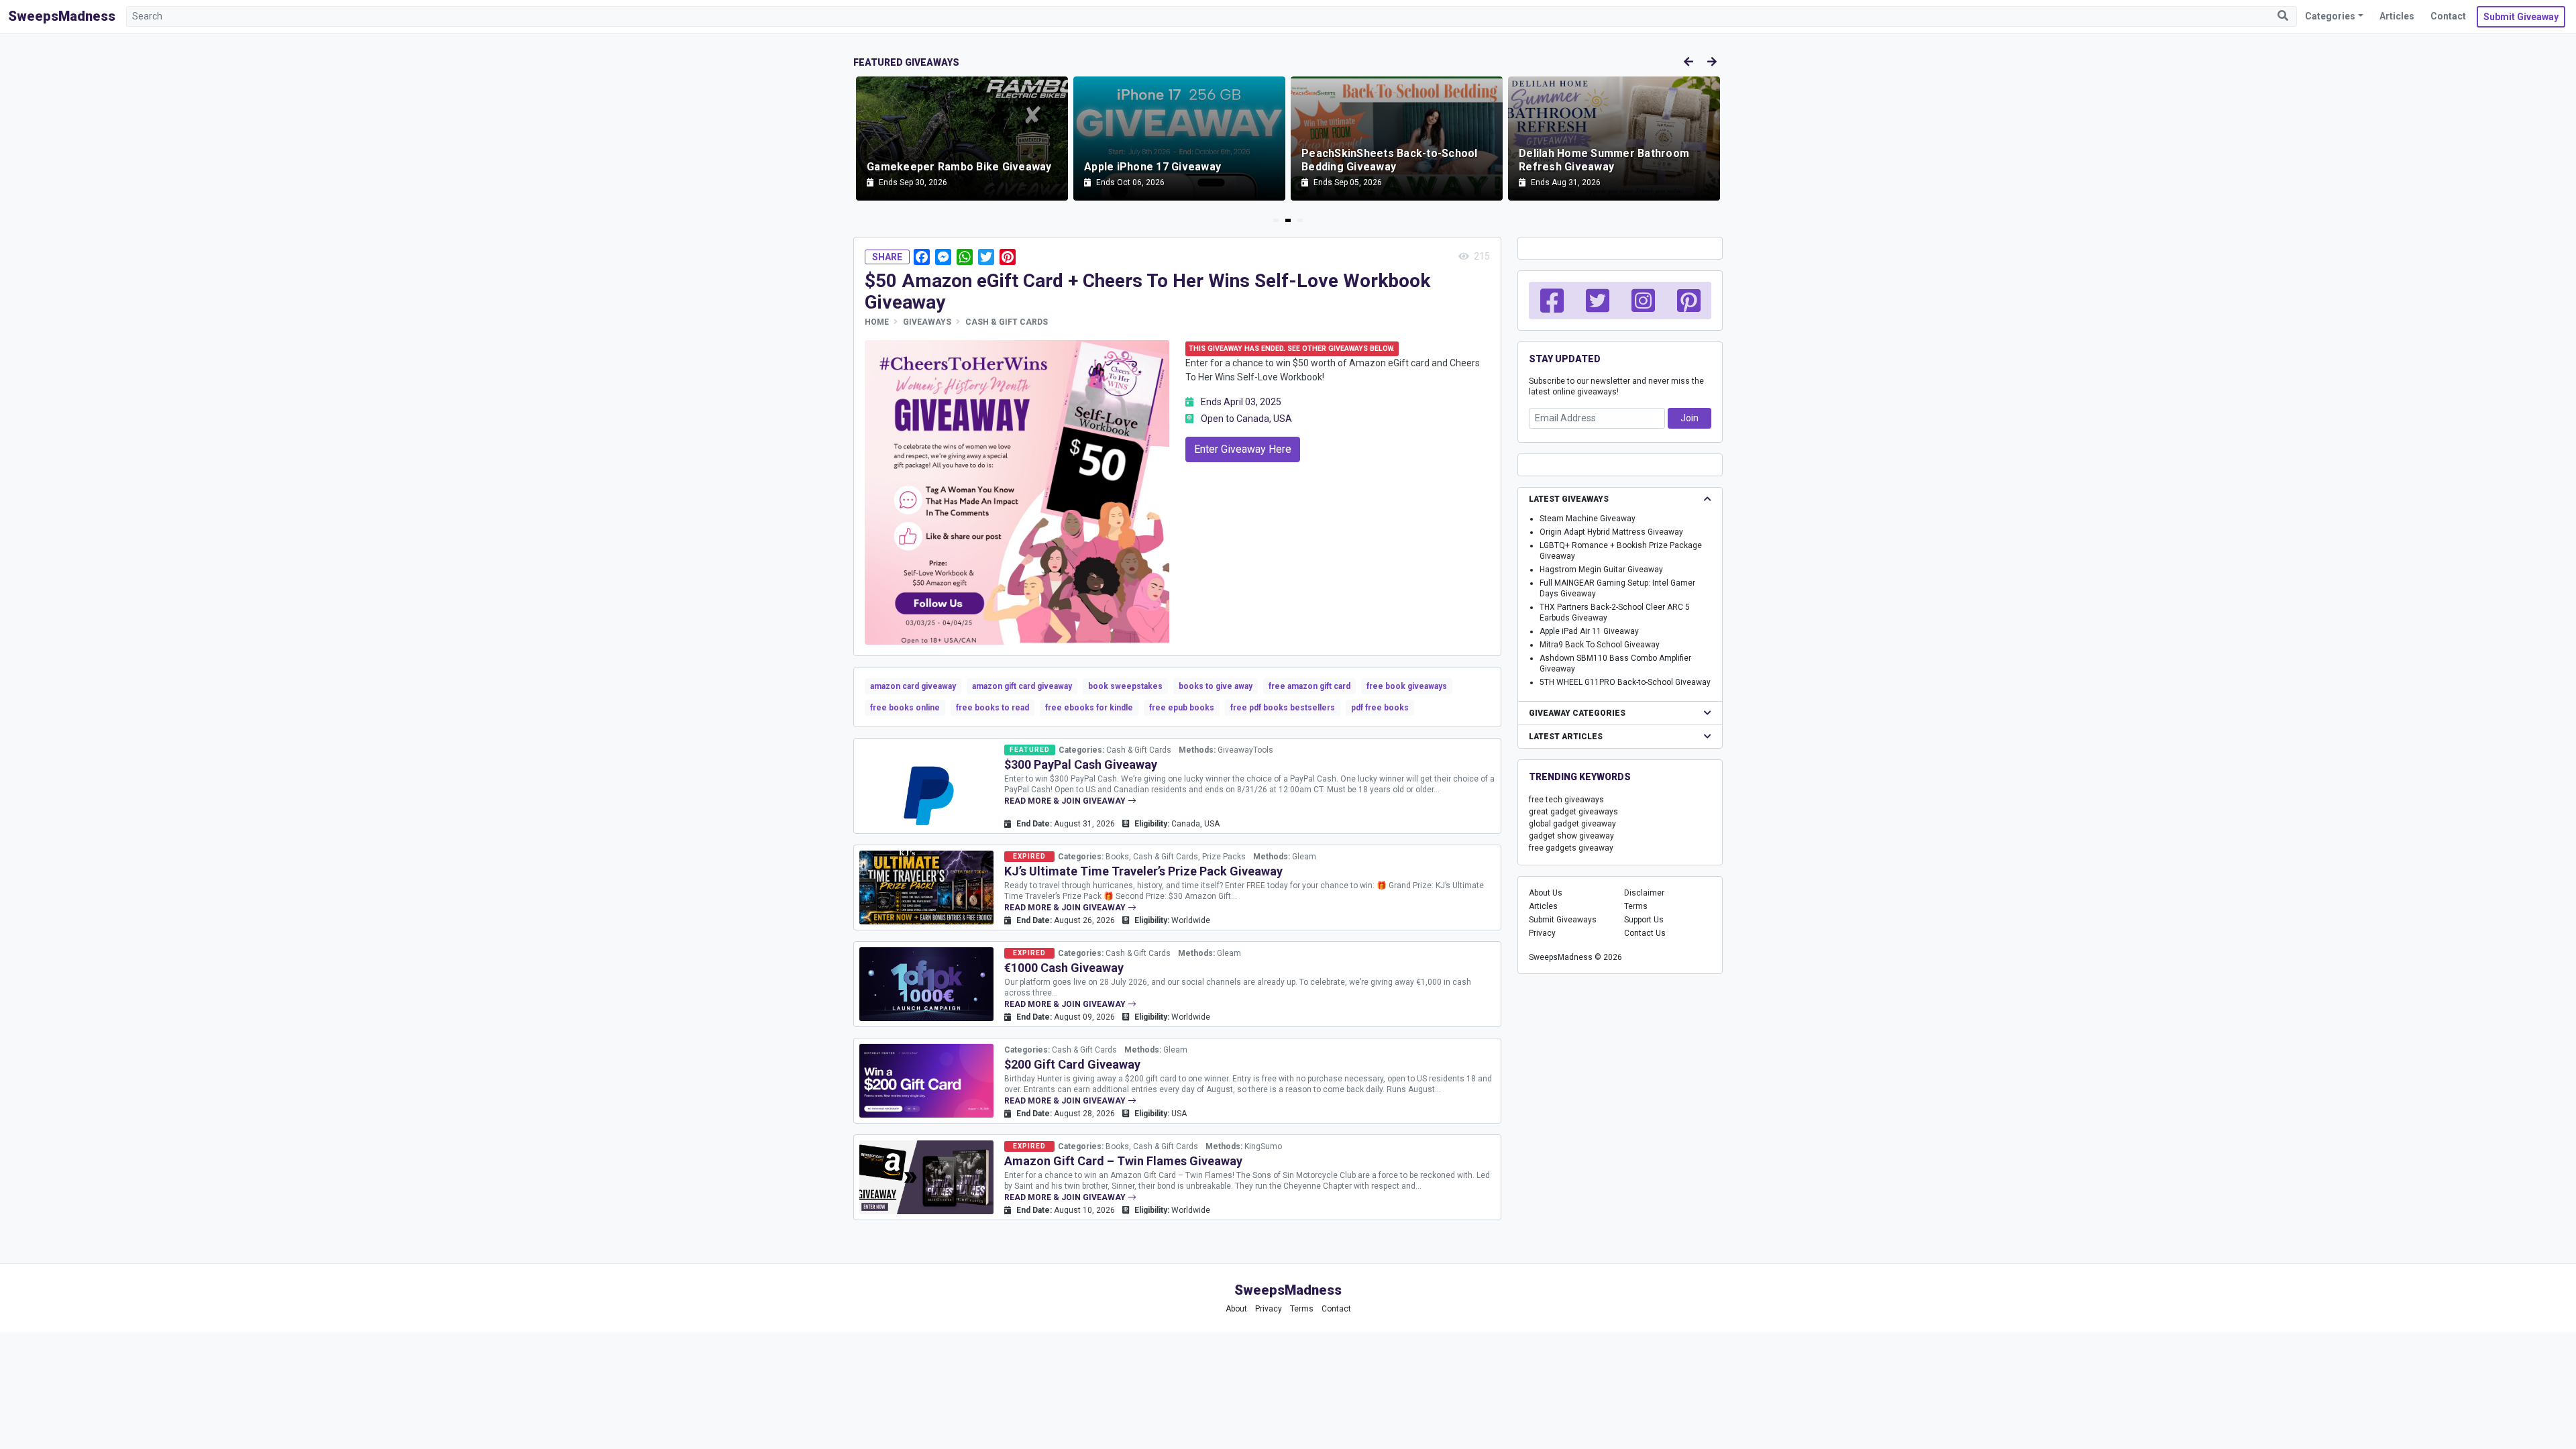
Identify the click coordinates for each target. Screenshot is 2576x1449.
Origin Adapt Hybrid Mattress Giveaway (1611, 532)
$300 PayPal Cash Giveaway (1081, 764)
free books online (905, 708)
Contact (2448, 16)
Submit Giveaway (2521, 17)
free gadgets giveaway (1571, 848)
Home (877, 322)
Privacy (1542, 933)
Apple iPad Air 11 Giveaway (1589, 631)
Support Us (1644, 920)
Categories (2330, 16)
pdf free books (1380, 708)
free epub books (1182, 708)
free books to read (992, 708)
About (1236, 1309)
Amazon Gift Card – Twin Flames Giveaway (1123, 1161)
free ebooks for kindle (1089, 708)
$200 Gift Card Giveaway (1072, 1064)
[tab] (1276, 220)
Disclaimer (1644, 893)
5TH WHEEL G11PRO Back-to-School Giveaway (1625, 682)
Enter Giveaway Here (1243, 449)
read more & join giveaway (1066, 801)
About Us (1546, 893)
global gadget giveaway (1572, 824)
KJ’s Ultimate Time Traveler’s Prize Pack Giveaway (1143, 871)
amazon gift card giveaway (1022, 686)
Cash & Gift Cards (1007, 322)
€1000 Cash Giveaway (1064, 968)
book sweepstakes (1125, 686)
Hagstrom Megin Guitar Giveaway (1601, 570)
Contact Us (1645, 933)
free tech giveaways (1566, 800)
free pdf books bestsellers (1283, 708)
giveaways (927, 322)
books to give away (1216, 686)
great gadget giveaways (1573, 812)
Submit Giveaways (1563, 920)
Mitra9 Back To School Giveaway (1600, 645)
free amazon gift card (1309, 686)
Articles (2397, 16)
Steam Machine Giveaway (1588, 519)
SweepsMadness (62, 16)
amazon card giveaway (913, 686)
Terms (1636, 906)
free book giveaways (1407, 686)
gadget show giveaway (1571, 836)
